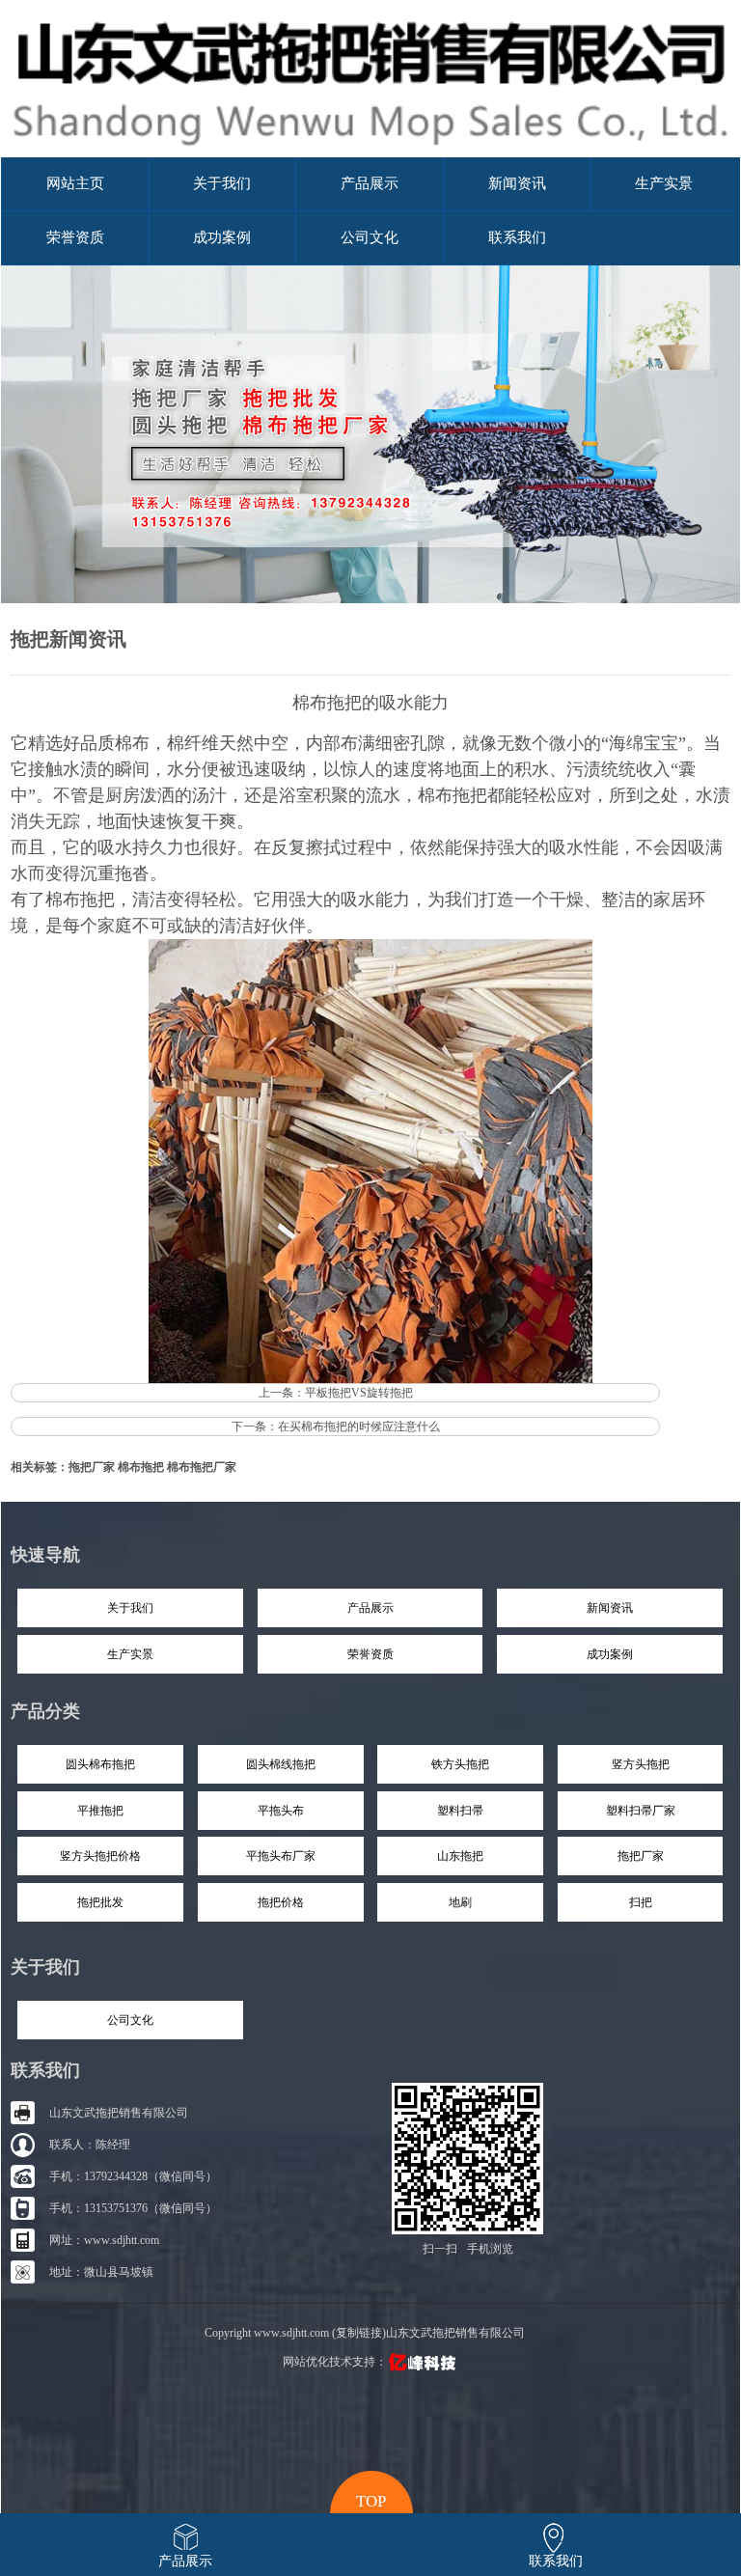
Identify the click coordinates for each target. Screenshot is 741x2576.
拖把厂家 (92, 1467)
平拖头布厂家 (281, 1856)
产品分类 (45, 1711)
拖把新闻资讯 (69, 639)
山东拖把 (460, 1856)
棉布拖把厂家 (202, 1467)
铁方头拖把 (460, 1764)
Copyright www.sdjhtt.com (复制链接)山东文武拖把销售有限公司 (365, 2333)
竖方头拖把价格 (100, 1856)
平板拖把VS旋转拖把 (359, 1393)
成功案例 (222, 237)
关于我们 (222, 183)
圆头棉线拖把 (281, 1764)
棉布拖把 (80, 900)
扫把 (641, 1902)
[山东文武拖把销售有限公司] (370, 153)
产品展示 (370, 183)
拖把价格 (281, 1902)
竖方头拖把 (641, 1764)
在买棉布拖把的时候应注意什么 (359, 1426)
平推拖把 (100, 1811)
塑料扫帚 (460, 1811)
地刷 (460, 1902)
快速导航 (45, 1555)
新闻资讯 (517, 183)
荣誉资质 (75, 237)
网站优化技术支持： (335, 2362)
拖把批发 (100, 1902)
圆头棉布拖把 (100, 1764)
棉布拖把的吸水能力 (370, 703)
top (371, 2499)
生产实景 (664, 183)
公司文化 (370, 237)
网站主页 (75, 183)
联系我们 (517, 237)
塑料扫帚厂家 (641, 1811)
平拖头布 (281, 1811)
